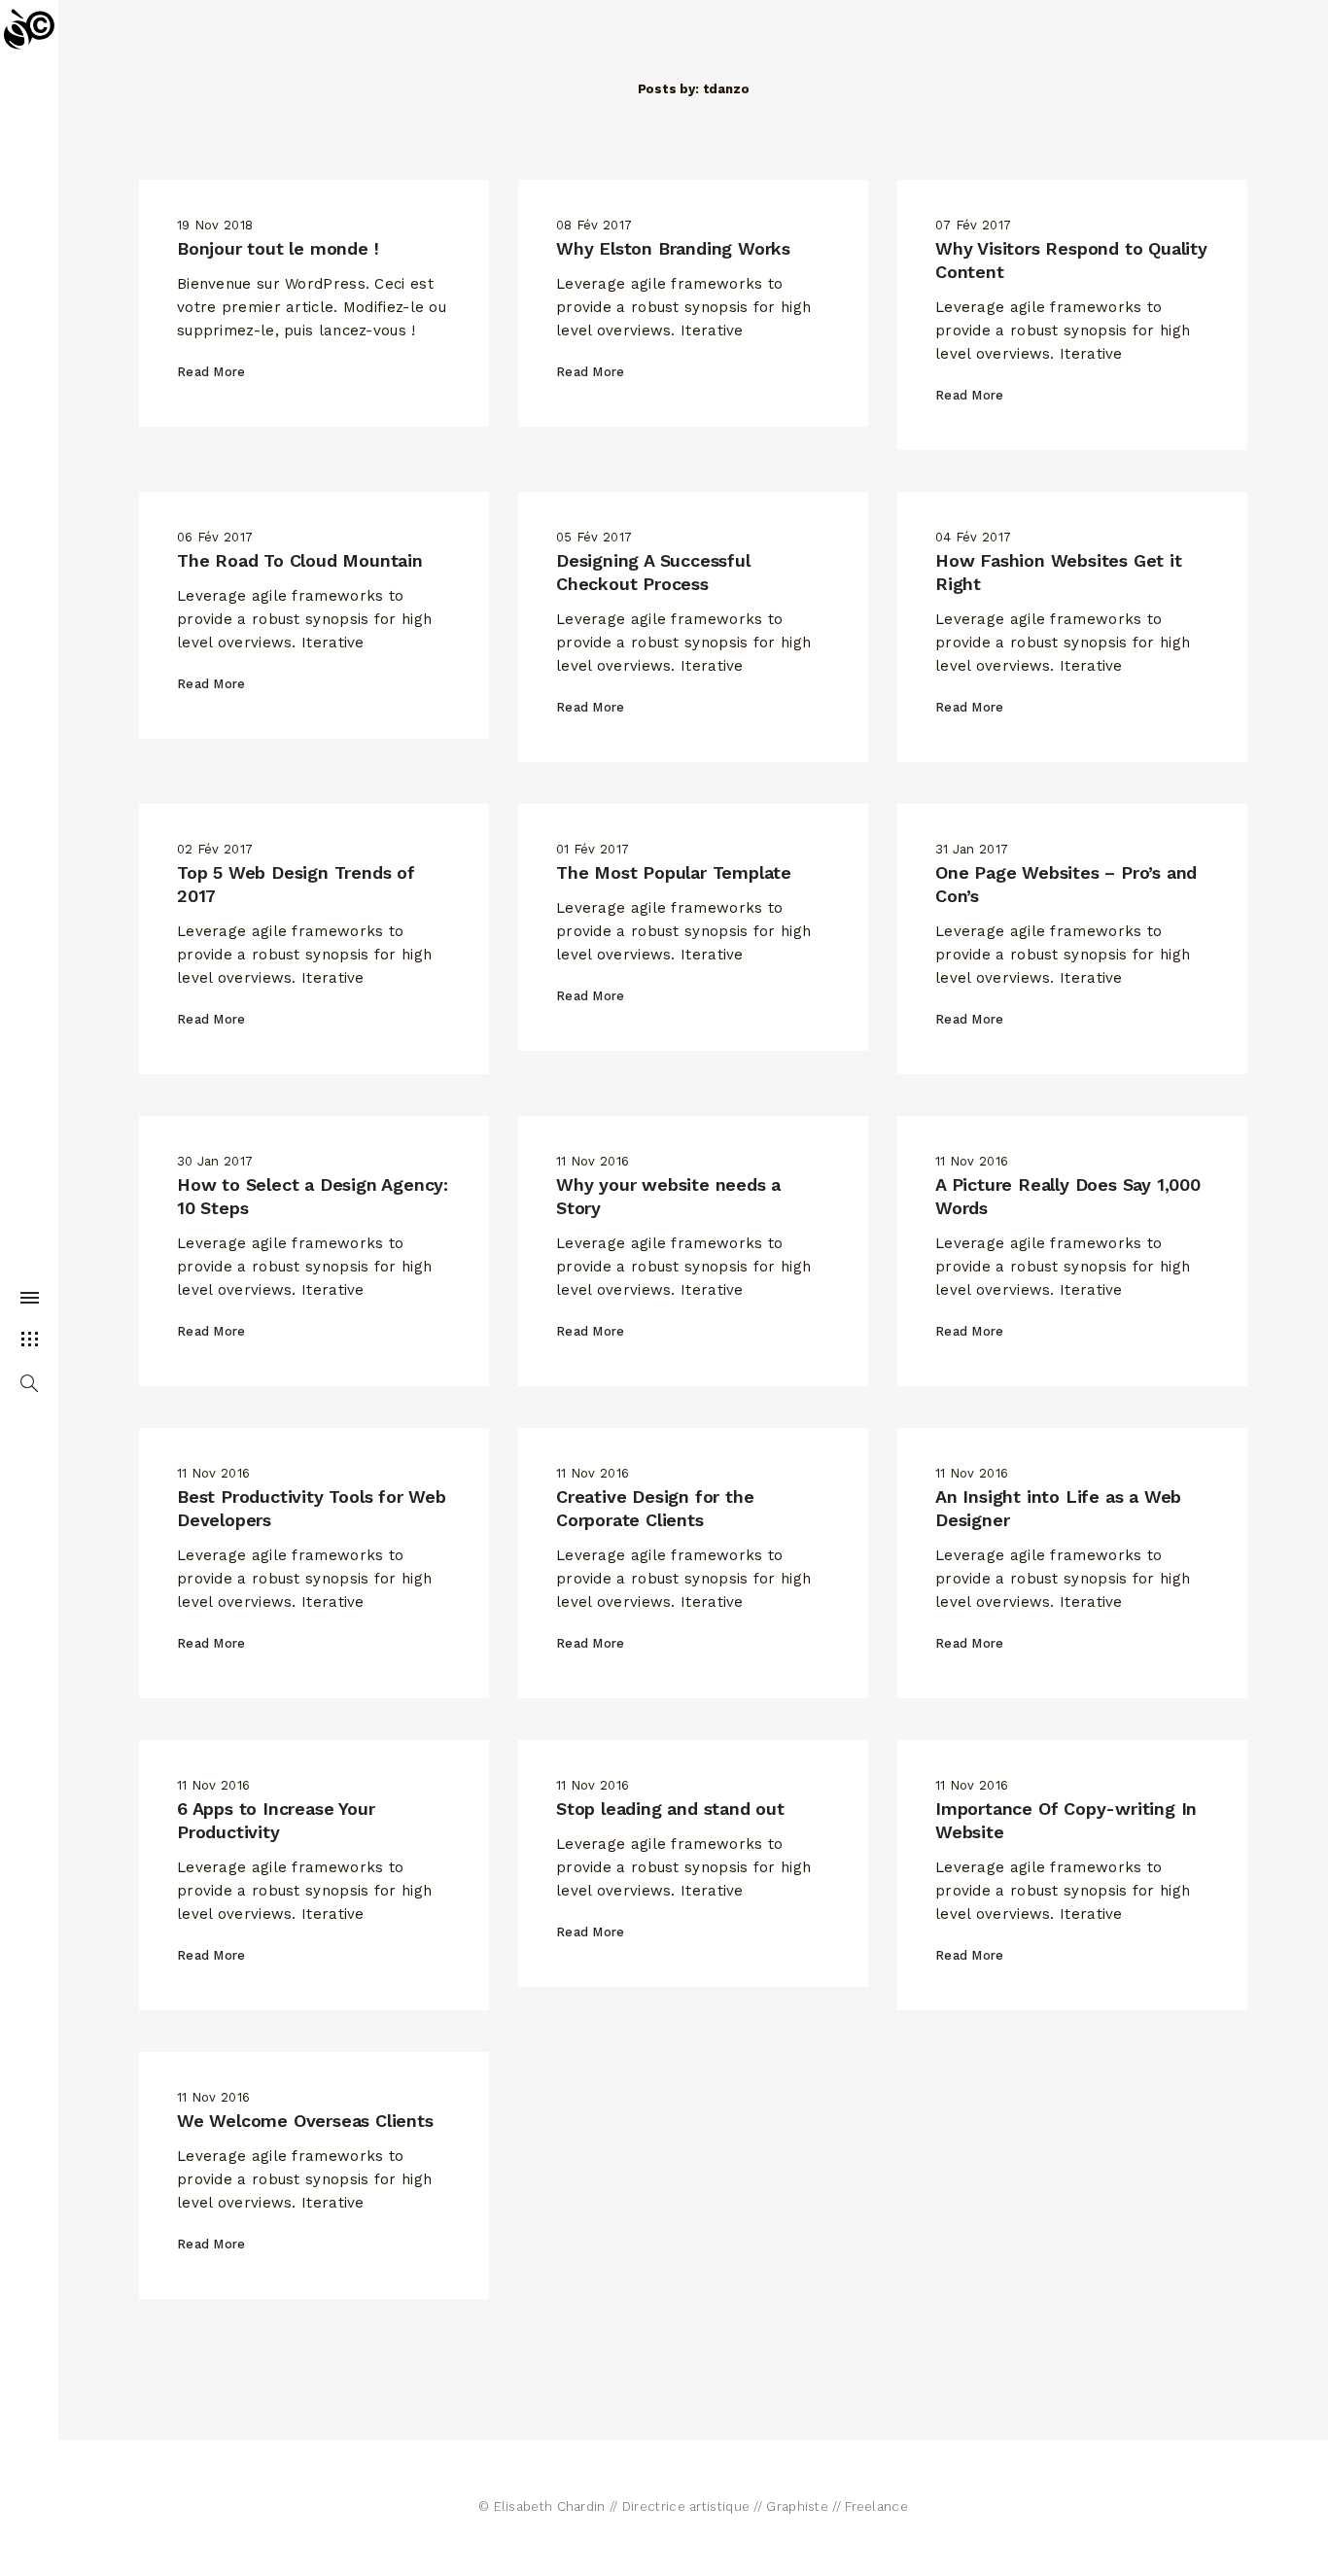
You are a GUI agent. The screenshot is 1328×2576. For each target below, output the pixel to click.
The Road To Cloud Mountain (300, 560)
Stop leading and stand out (670, 1809)
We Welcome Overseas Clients (305, 2121)
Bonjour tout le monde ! (278, 248)
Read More (211, 372)
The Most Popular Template (674, 872)
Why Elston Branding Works (673, 248)
